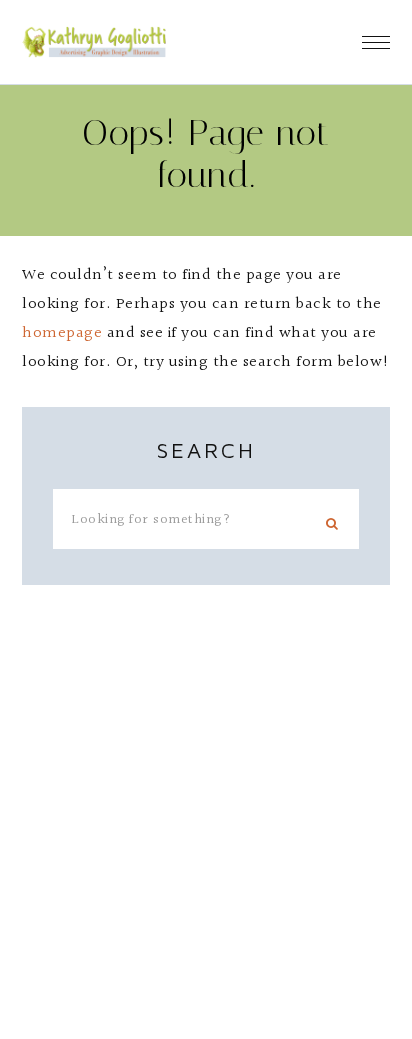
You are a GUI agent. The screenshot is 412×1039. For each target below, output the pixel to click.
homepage (62, 333)
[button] (376, 35)
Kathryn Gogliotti (94, 42)
